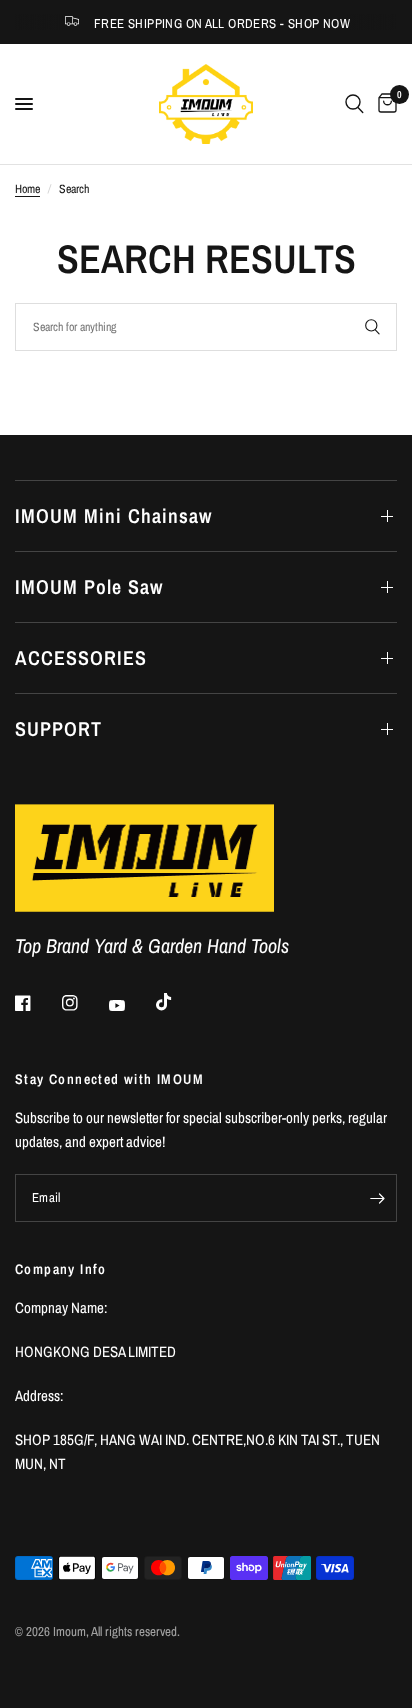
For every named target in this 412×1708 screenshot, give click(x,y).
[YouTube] (131, 1005)
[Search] (354, 104)
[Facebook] (37, 1003)
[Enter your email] (377, 1198)
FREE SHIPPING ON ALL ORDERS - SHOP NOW (222, 23)
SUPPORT (58, 728)
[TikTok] (178, 1002)
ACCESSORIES (81, 657)
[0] (384, 104)
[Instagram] (84, 1003)
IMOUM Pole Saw (89, 586)
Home (27, 189)
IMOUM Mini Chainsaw (113, 515)
